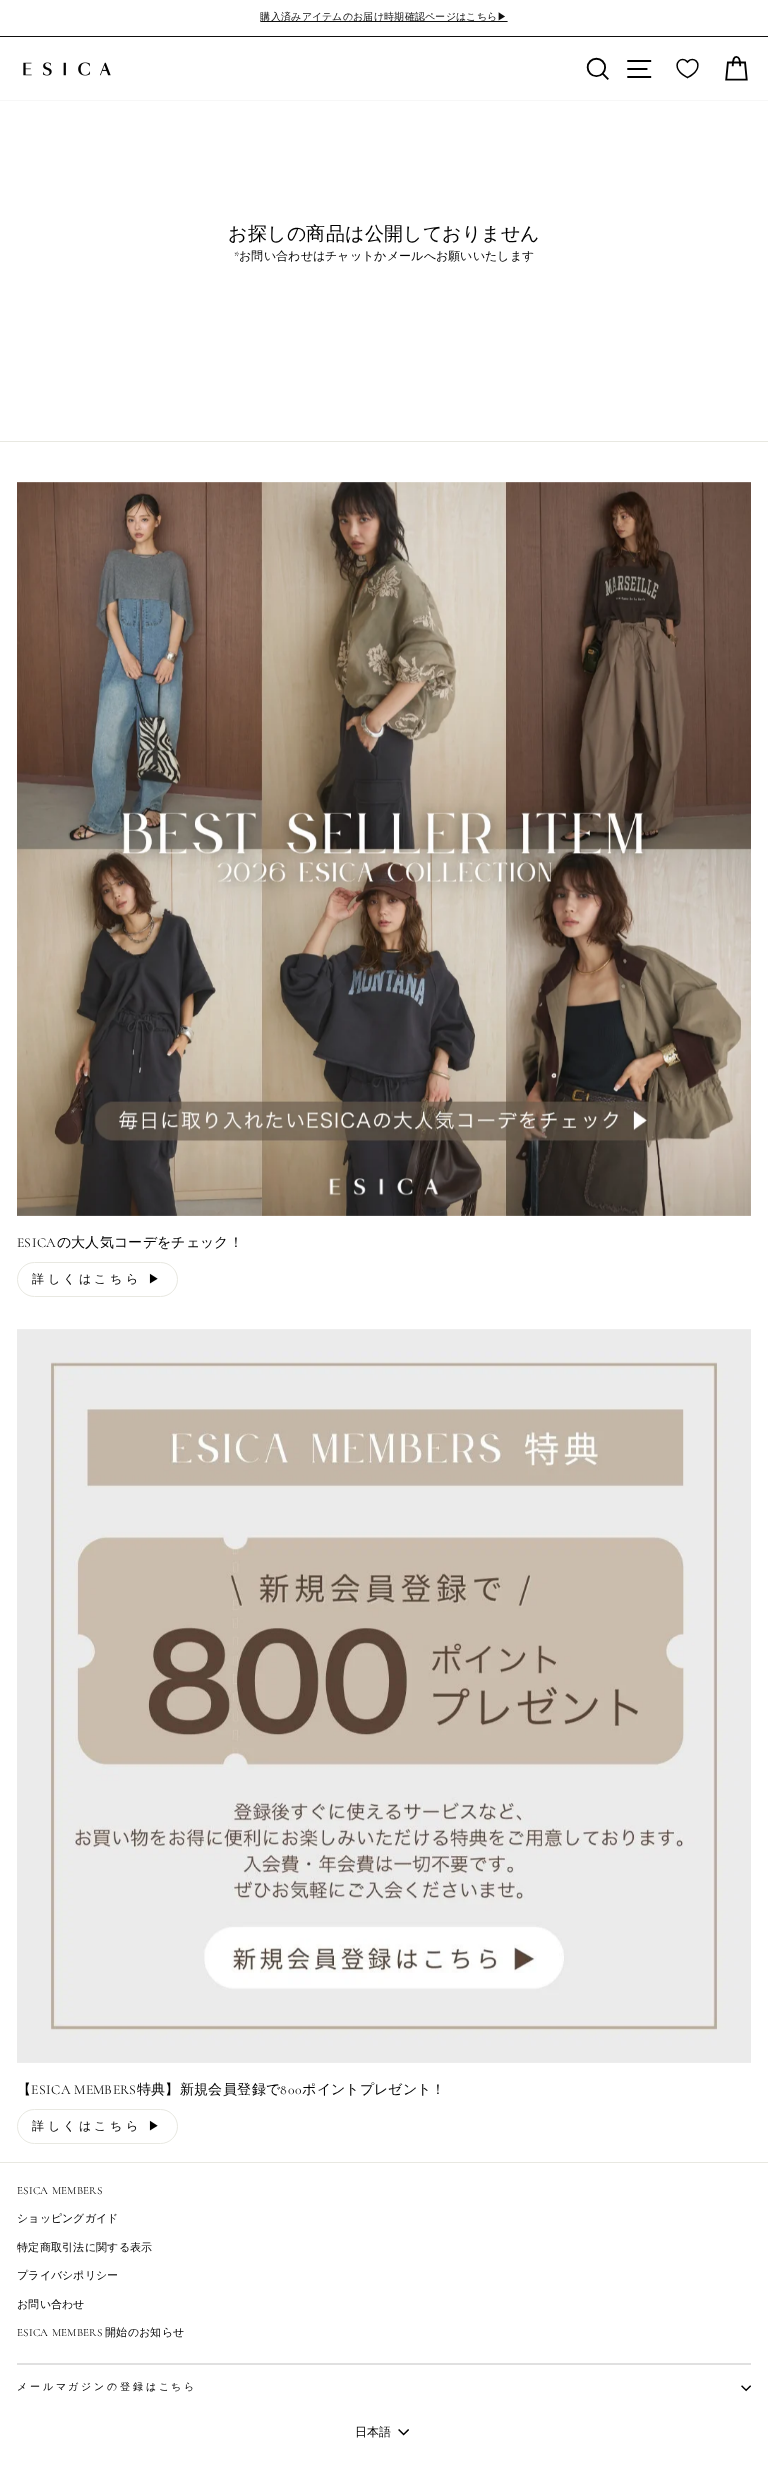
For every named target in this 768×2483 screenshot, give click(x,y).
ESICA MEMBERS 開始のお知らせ (100, 2332)
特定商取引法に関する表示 (85, 2247)
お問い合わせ (51, 2304)
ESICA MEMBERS (59, 2190)
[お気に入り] (687, 69)
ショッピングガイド (68, 2218)
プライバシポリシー (68, 2275)
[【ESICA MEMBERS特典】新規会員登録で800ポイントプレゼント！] (384, 1696)
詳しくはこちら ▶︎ (97, 1279)
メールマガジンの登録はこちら (107, 2387)
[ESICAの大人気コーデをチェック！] (384, 849)
